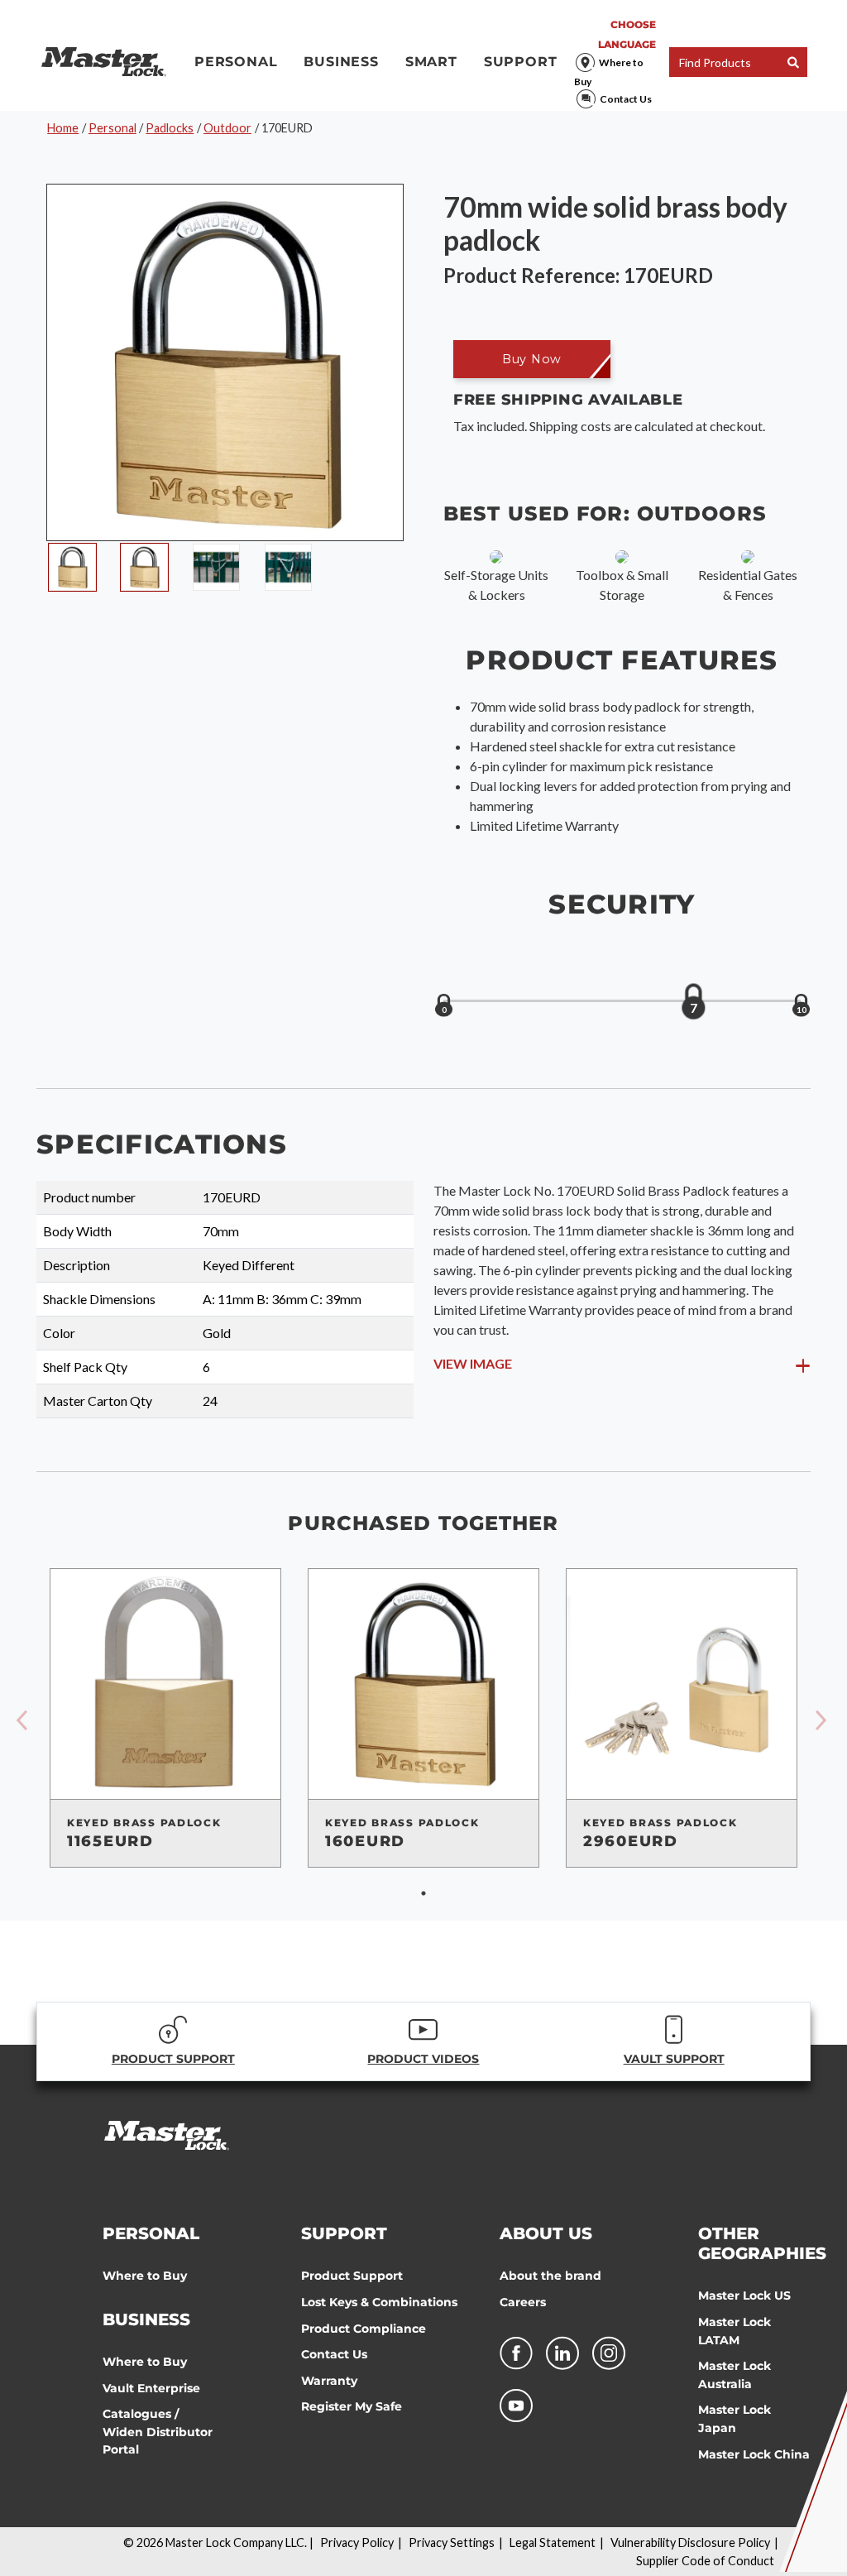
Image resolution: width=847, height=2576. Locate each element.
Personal (236, 62)
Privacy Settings (452, 2542)
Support (521, 62)
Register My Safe (352, 2406)
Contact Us (626, 99)
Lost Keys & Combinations (379, 2302)
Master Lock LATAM (735, 2331)
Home (63, 128)
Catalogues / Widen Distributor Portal (158, 2432)
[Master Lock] (104, 62)
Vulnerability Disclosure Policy (690, 2542)
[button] (532, 359)
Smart (431, 62)
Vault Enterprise (151, 2388)
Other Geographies (762, 2243)
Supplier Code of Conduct (705, 2561)
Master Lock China (754, 2454)
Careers (523, 2302)
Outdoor (227, 128)
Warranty (329, 2381)
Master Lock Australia (735, 2375)
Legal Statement (553, 2542)
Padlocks (170, 128)
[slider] (693, 1002)
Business (341, 62)
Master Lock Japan (735, 2419)
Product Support (352, 2276)
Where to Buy (609, 72)
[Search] (793, 62)
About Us (546, 2233)
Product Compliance (364, 2329)
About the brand (550, 2276)
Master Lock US (744, 2295)
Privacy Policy (357, 2542)
